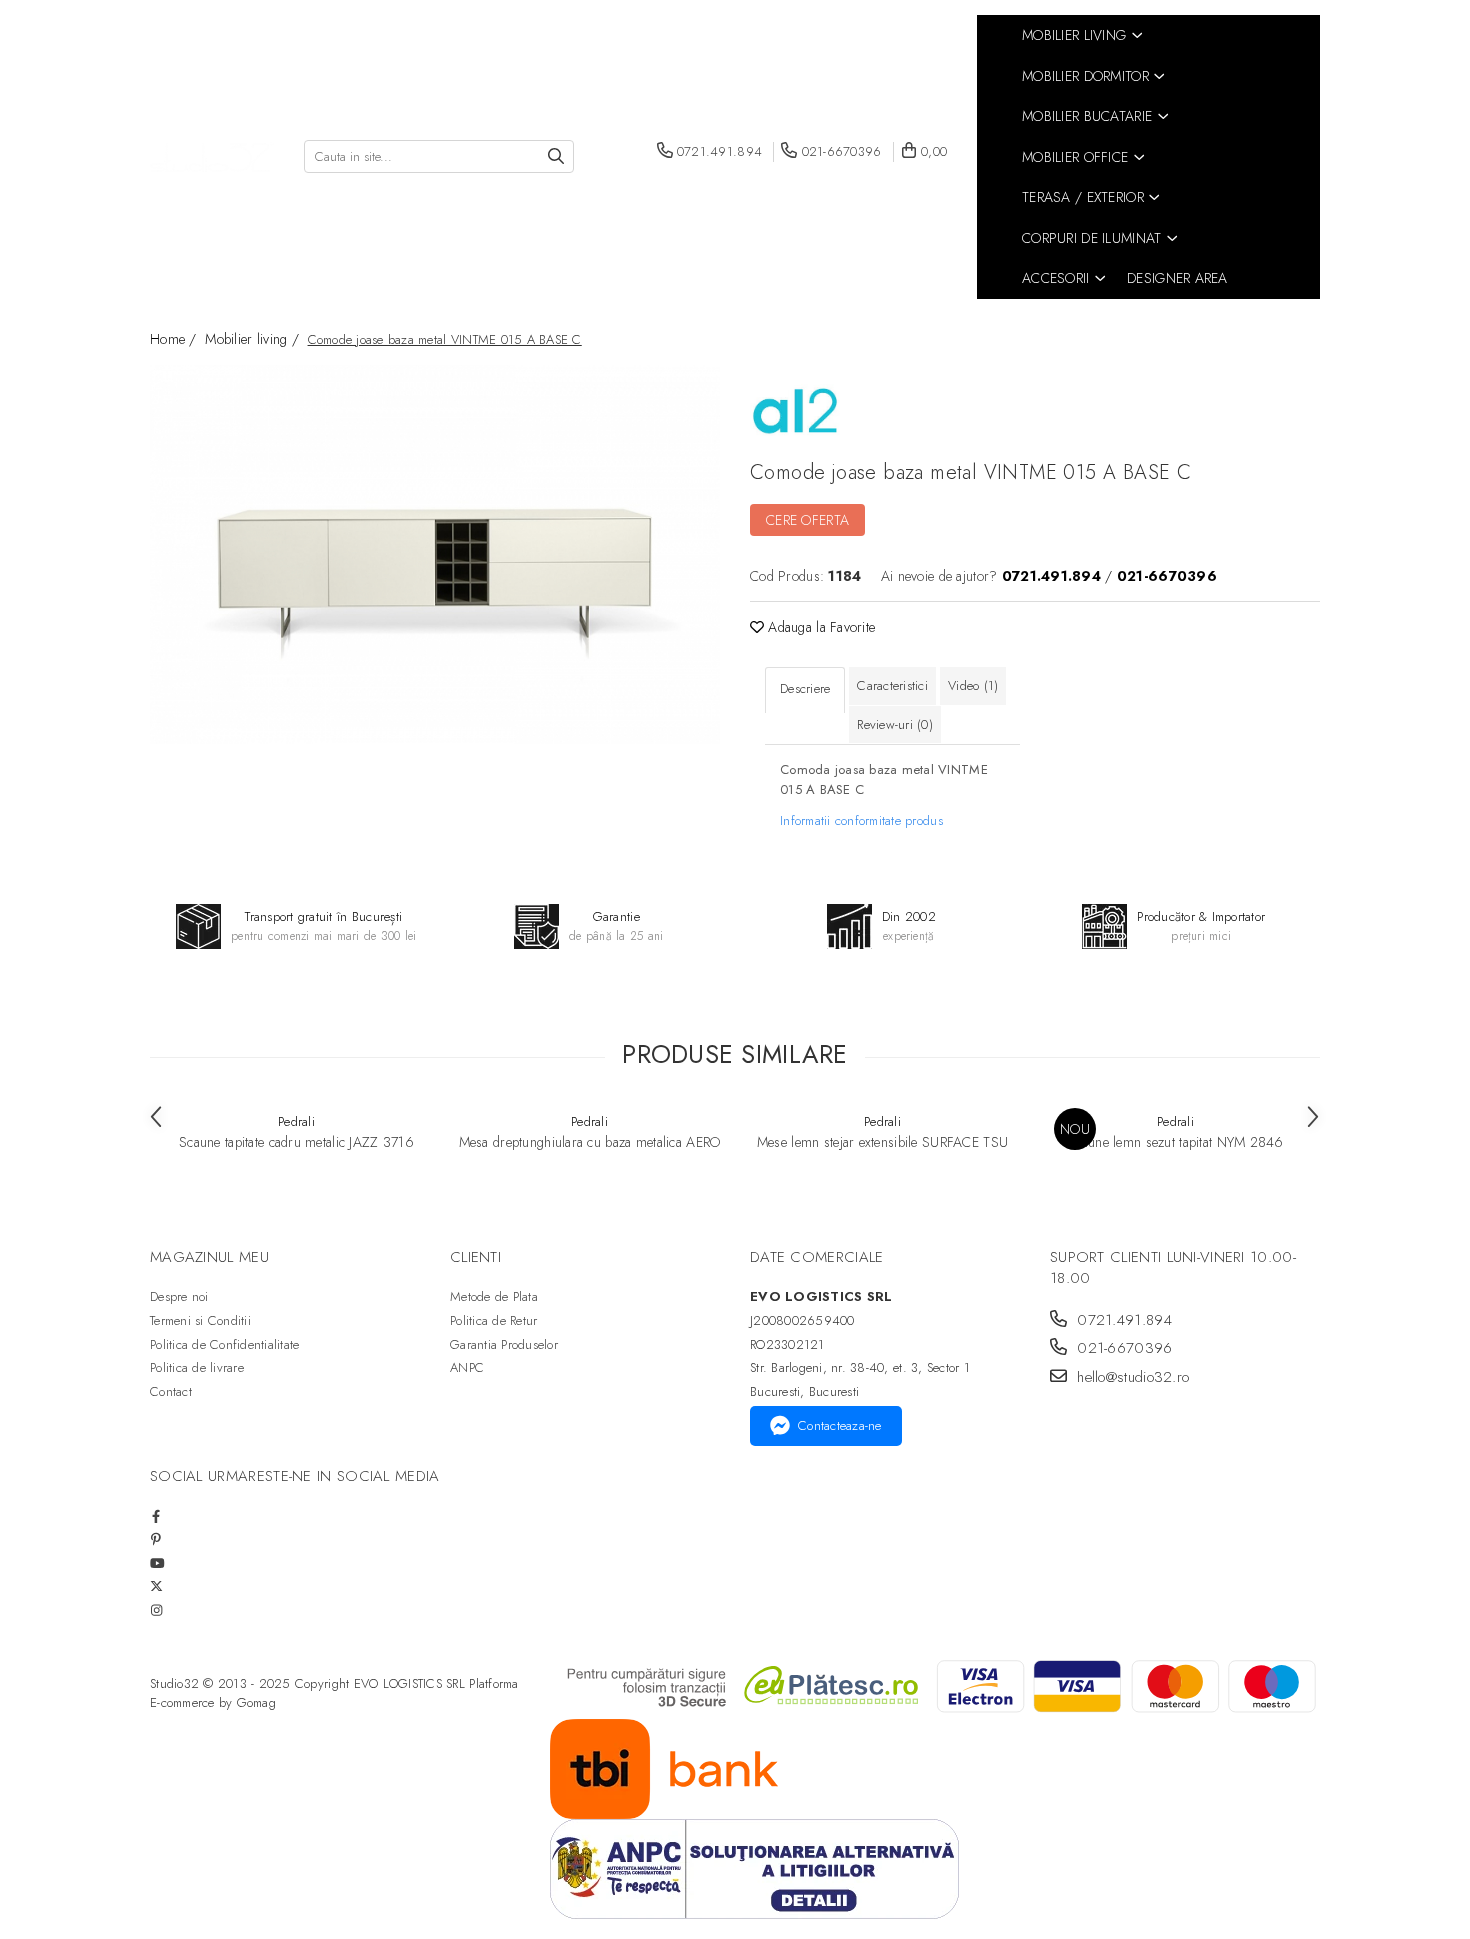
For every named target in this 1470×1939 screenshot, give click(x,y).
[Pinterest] (156, 1539)
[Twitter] (156, 1586)
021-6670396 (1122, 1348)
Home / (175, 339)
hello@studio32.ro (1130, 1377)
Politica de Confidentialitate (225, 1344)
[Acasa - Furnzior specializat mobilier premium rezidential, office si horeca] (212, 157)
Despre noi (179, 1296)
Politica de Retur (493, 1320)
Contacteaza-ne (840, 1425)
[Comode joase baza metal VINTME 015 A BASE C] (435, 554)
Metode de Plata (494, 1296)
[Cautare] (556, 156)
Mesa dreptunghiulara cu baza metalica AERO (590, 1142)
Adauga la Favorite (819, 627)
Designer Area (1177, 278)
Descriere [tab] (805, 688)
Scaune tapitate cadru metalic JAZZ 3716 (296, 1142)
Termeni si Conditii (200, 1320)
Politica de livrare (197, 1367)
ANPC (467, 1367)
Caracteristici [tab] (892, 685)
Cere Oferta (807, 520)
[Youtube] (156, 1563)
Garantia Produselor (504, 1344)
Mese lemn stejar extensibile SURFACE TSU (882, 1142)
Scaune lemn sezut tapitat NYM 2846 (1175, 1142)
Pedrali (296, 1121)
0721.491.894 (1122, 1320)
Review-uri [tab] (895, 724)
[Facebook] (156, 1516)
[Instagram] (156, 1610)
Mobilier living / (254, 339)
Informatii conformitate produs (861, 820)
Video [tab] (973, 685)
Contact (171, 1391)
